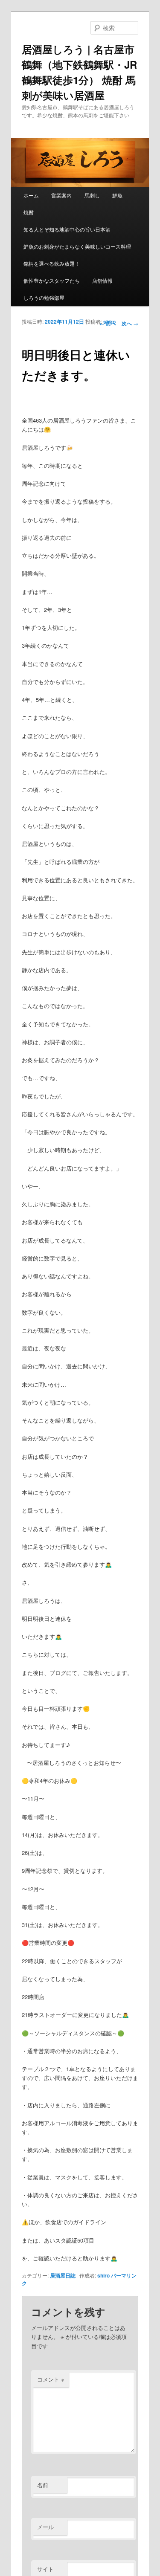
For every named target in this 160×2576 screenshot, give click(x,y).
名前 (43, 2485)
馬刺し (92, 195)
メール (45, 2527)
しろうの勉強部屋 (44, 297)
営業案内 (61, 195)
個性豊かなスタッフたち (52, 280)
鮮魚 (117, 195)
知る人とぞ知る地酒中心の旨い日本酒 (67, 229)
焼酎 (29, 212)
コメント (51, 2379)
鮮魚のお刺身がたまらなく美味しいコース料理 (77, 246)
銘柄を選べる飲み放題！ (52, 263)
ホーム (31, 195)
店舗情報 (102, 280)
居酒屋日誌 (63, 2275)
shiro (109, 322)
